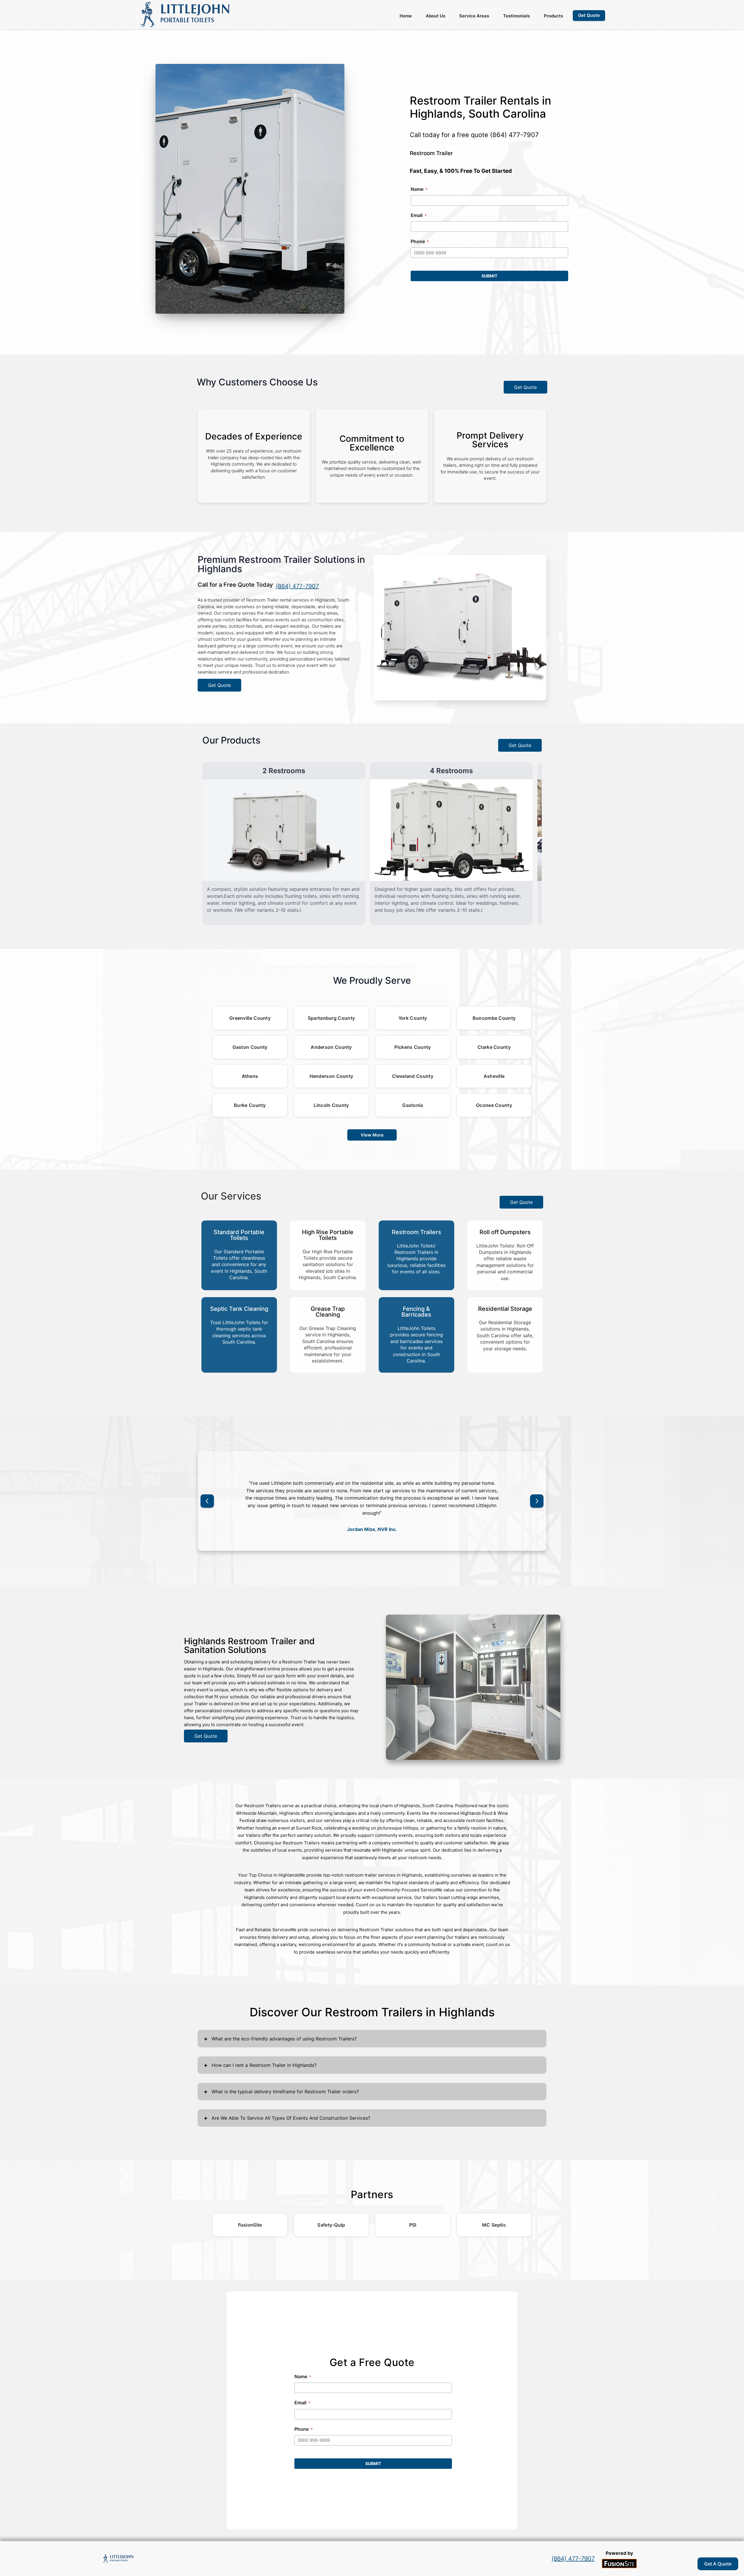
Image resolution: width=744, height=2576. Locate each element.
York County (413, 1018)
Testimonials (516, 16)
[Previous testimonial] (207, 1501)
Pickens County (413, 1047)
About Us (436, 16)
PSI (413, 2225)
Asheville (494, 1076)
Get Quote (525, 387)
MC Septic (494, 2225)
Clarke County (494, 1047)
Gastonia (413, 1105)
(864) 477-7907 (514, 135)
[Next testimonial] (537, 1501)
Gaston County (250, 1047)
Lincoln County (331, 1105)
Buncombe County (494, 1018)
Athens (250, 1076)
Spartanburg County (331, 1018)
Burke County (250, 1105)
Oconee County (494, 1105)
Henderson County (331, 1076)
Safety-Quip (331, 2225)
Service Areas (474, 16)
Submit (489, 276)
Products (553, 16)
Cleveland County (413, 1076)
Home (406, 16)
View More (372, 1135)
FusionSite (250, 2225)
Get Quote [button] (589, 15)
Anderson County (331, 1047)
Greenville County (250, 1018)
